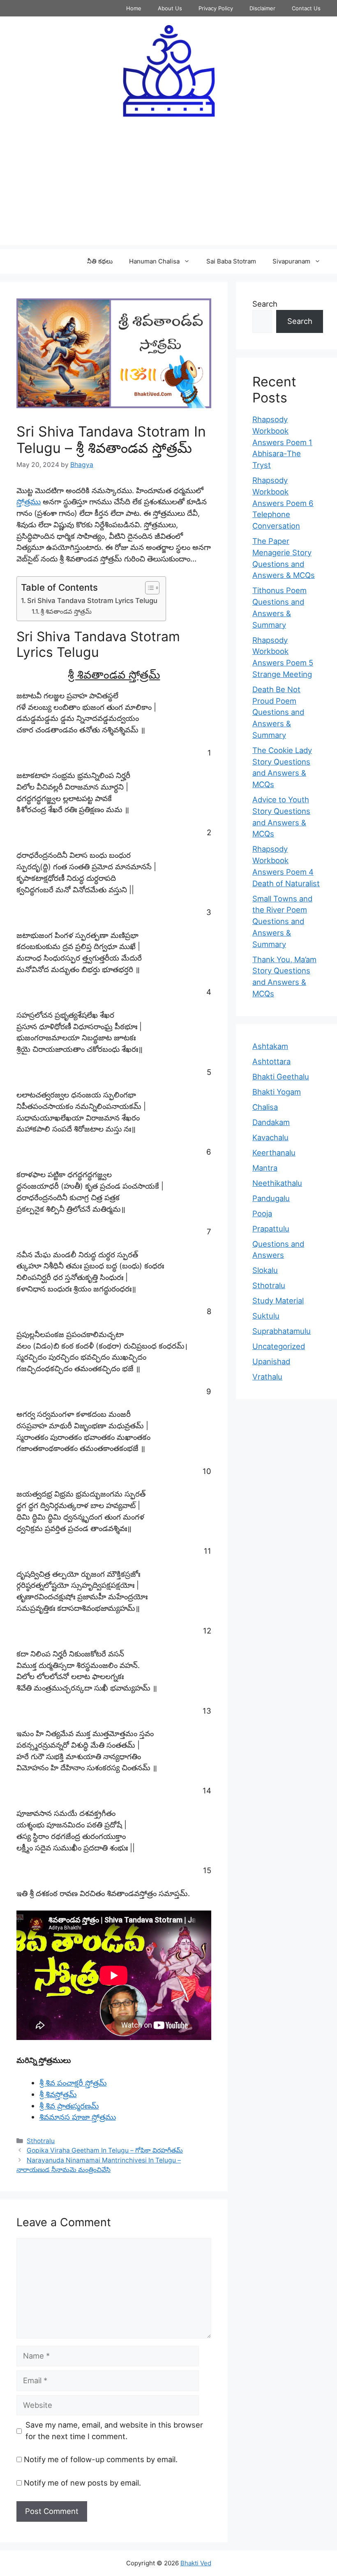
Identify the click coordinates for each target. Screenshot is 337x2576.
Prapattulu (271, 1229)
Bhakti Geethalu (281, 1077)
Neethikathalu (277, 1183)
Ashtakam (270, 1046)
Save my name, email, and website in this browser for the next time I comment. (114, 2430)
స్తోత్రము (29, 501)
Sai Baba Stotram (231, 261)
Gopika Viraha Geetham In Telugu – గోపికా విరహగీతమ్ (105, 2150)
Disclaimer (262, 8)
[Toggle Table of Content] (148, 588)
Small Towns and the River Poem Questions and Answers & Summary (282, 921)
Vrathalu (267, 1377)
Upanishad (271, 1361)
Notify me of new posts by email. (82, 2483)
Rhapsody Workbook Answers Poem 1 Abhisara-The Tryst (282, 442)
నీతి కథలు (100, 261)
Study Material (278, 1301)
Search (265, 304)
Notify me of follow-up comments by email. (101, 2459)
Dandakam (271, 1122)
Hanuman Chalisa (154, 261)
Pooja (262, 1213)
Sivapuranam (291, 261)
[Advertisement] (168, 187)
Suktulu (266, 1316)
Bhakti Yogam (277, 1092)
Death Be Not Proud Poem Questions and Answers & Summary (278, 712)
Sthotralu (41, 2141)
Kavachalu (270, 1137)
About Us (170, 8)
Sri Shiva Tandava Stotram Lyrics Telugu (92, 601)
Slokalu (265, 1270)
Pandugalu (271, 1198)
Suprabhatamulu (282, 1331)
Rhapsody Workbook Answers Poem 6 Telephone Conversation (283, 503)
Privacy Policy (216, 8)
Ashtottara (271, 1061)
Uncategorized (279, 1346)
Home (134, 8)
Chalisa (265, 1107)
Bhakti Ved (196, 2563)
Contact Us (306, 8)
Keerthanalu (274, 1153)
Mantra (265, 1168)
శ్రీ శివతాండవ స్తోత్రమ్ (66, 611)
